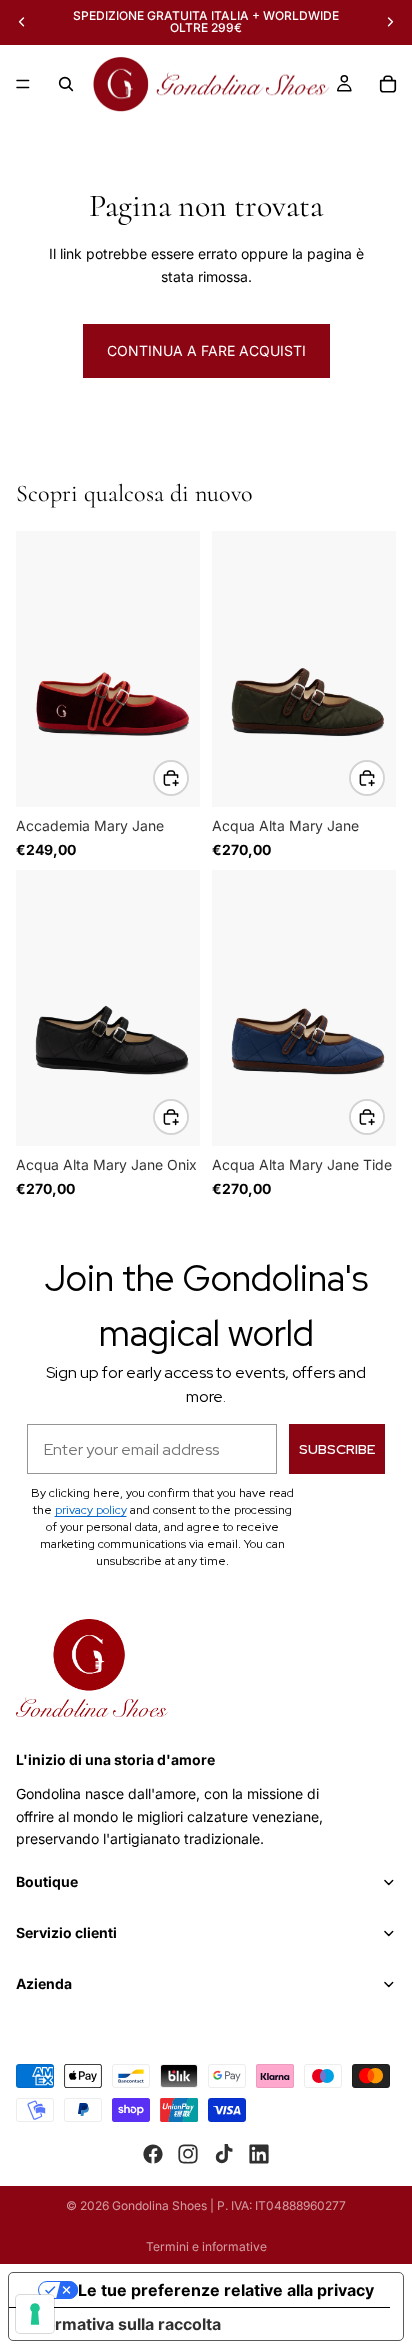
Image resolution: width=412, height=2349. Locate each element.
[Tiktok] (224, 2154)
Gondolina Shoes (159, 2205)
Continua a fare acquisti (206, 350)
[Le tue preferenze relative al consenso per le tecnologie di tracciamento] (35, 2314)
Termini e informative (206, 2246)
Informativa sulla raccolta (123, 2324)
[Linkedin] (259, 2154)
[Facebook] (153, 2154)
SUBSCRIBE (337, 1449)
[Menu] (23, 84)
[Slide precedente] (22, 22)
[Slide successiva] (390, 22)
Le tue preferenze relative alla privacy (226, 2290)
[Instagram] (188, 2154)
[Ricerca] (66, 84)
